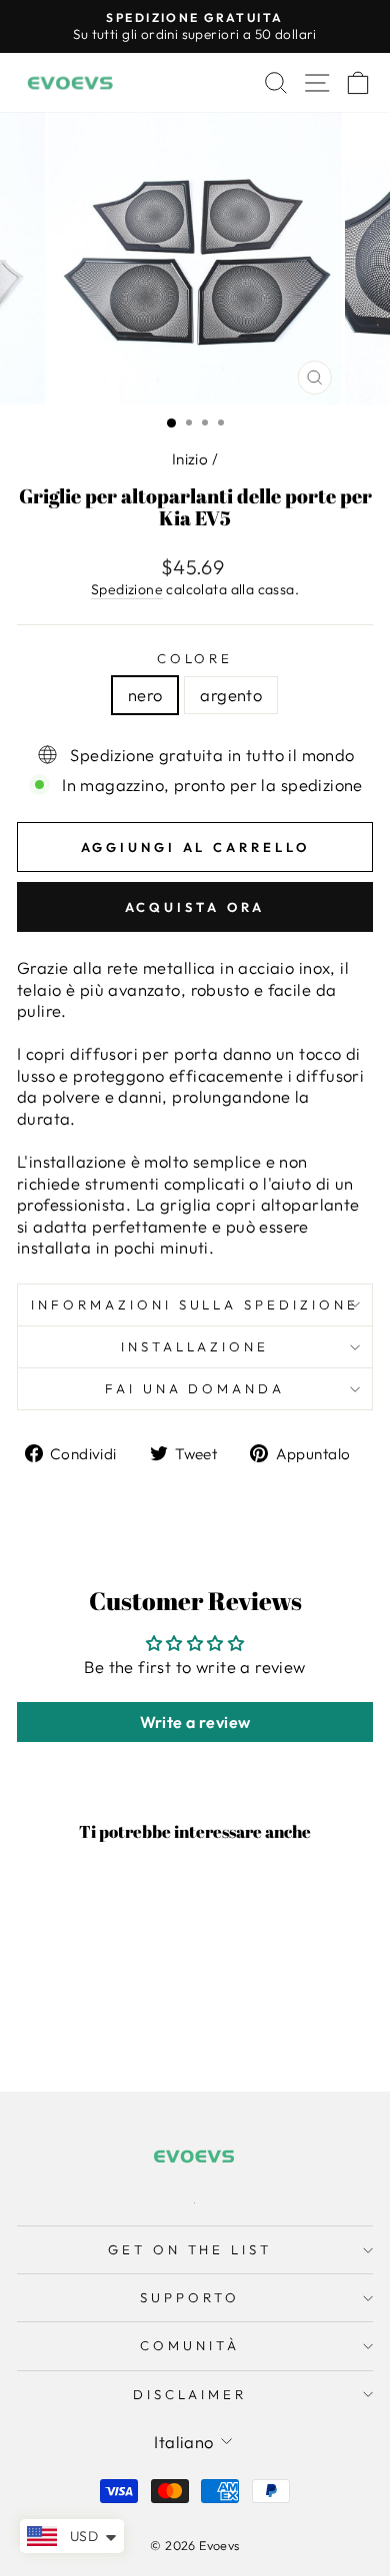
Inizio (190, 459)
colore (195, 658)
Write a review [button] (195, 1722)
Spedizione (127, 589)
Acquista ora (195, 907)
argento (231, 695)
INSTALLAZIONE (195, 1346)
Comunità (190, 2345)
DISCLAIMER (190, 2394)
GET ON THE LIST (190, 2249)
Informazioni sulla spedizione (195, 1304)
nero (145, 695)
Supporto (190, 2297)
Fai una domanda (195, 1388)
